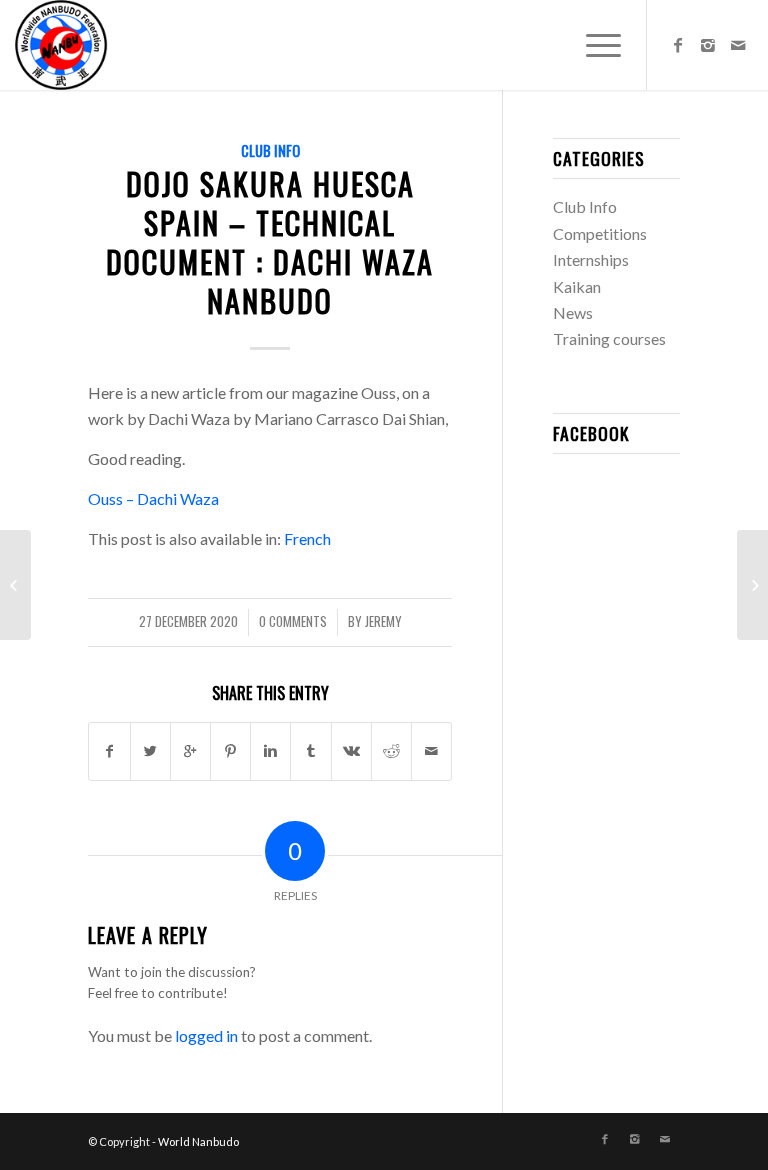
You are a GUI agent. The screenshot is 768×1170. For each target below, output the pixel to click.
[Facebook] (678, 45)
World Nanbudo (198, 1141)
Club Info (270, 150)
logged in (206, 1035)
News (573, 312)
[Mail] (738, 45)
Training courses (609, 338)
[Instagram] (708, 45)
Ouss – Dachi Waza (153, 498)
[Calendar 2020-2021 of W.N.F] (15, 585)
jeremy (383, 621)
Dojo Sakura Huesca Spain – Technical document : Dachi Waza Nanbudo (270, 242)
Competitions (600, 233)
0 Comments (293, 621)
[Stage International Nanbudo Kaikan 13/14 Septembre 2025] (752, 585)
